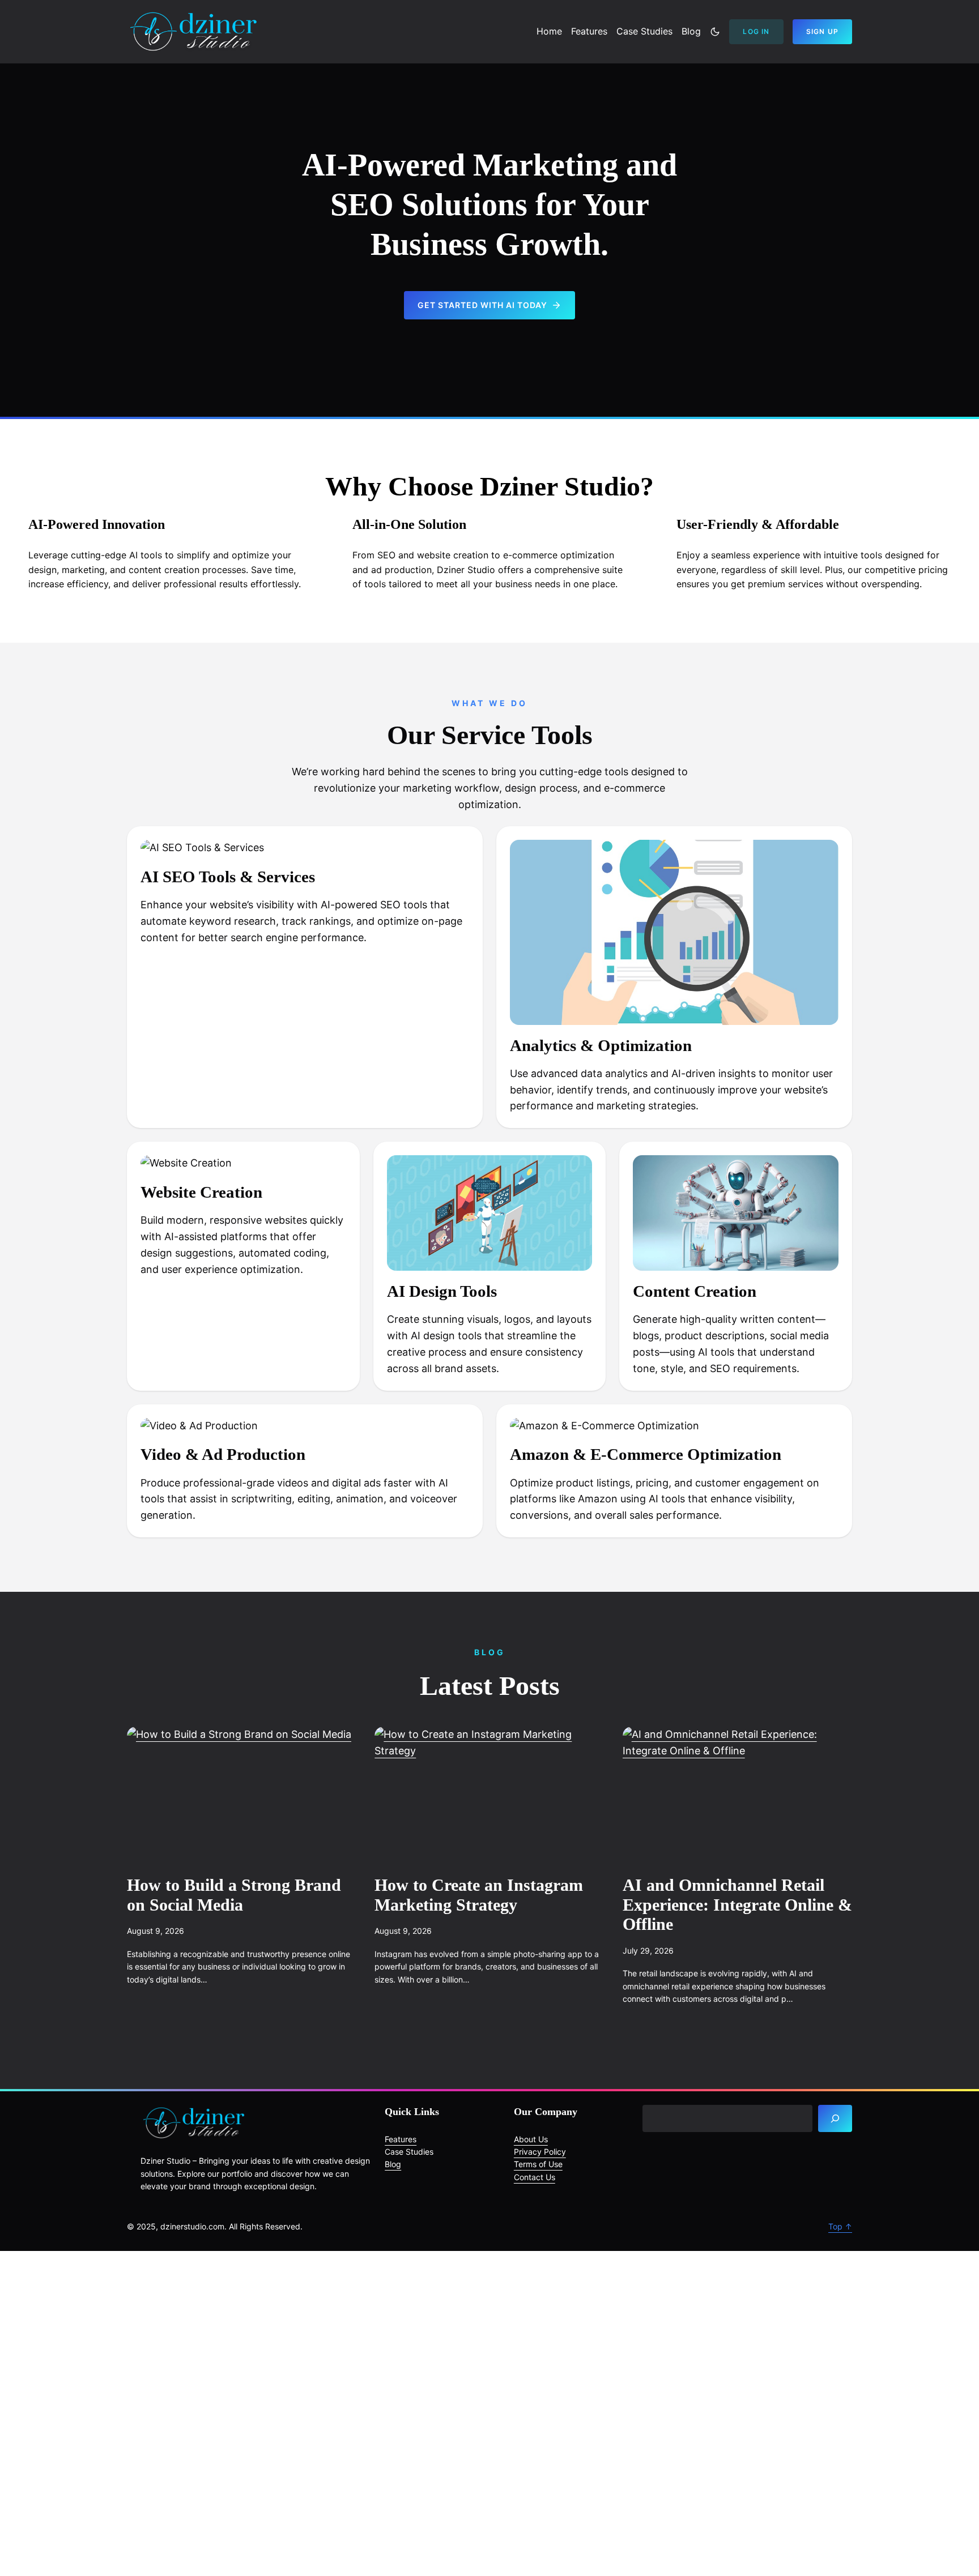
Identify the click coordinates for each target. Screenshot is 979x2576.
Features (401, 2139)
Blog (393, 2164)
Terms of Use (538, 2164)
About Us (531, 2139)
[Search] (835, 2118)
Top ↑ (840, 2226)
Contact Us (535, 2177)
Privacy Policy (540, 2152)
